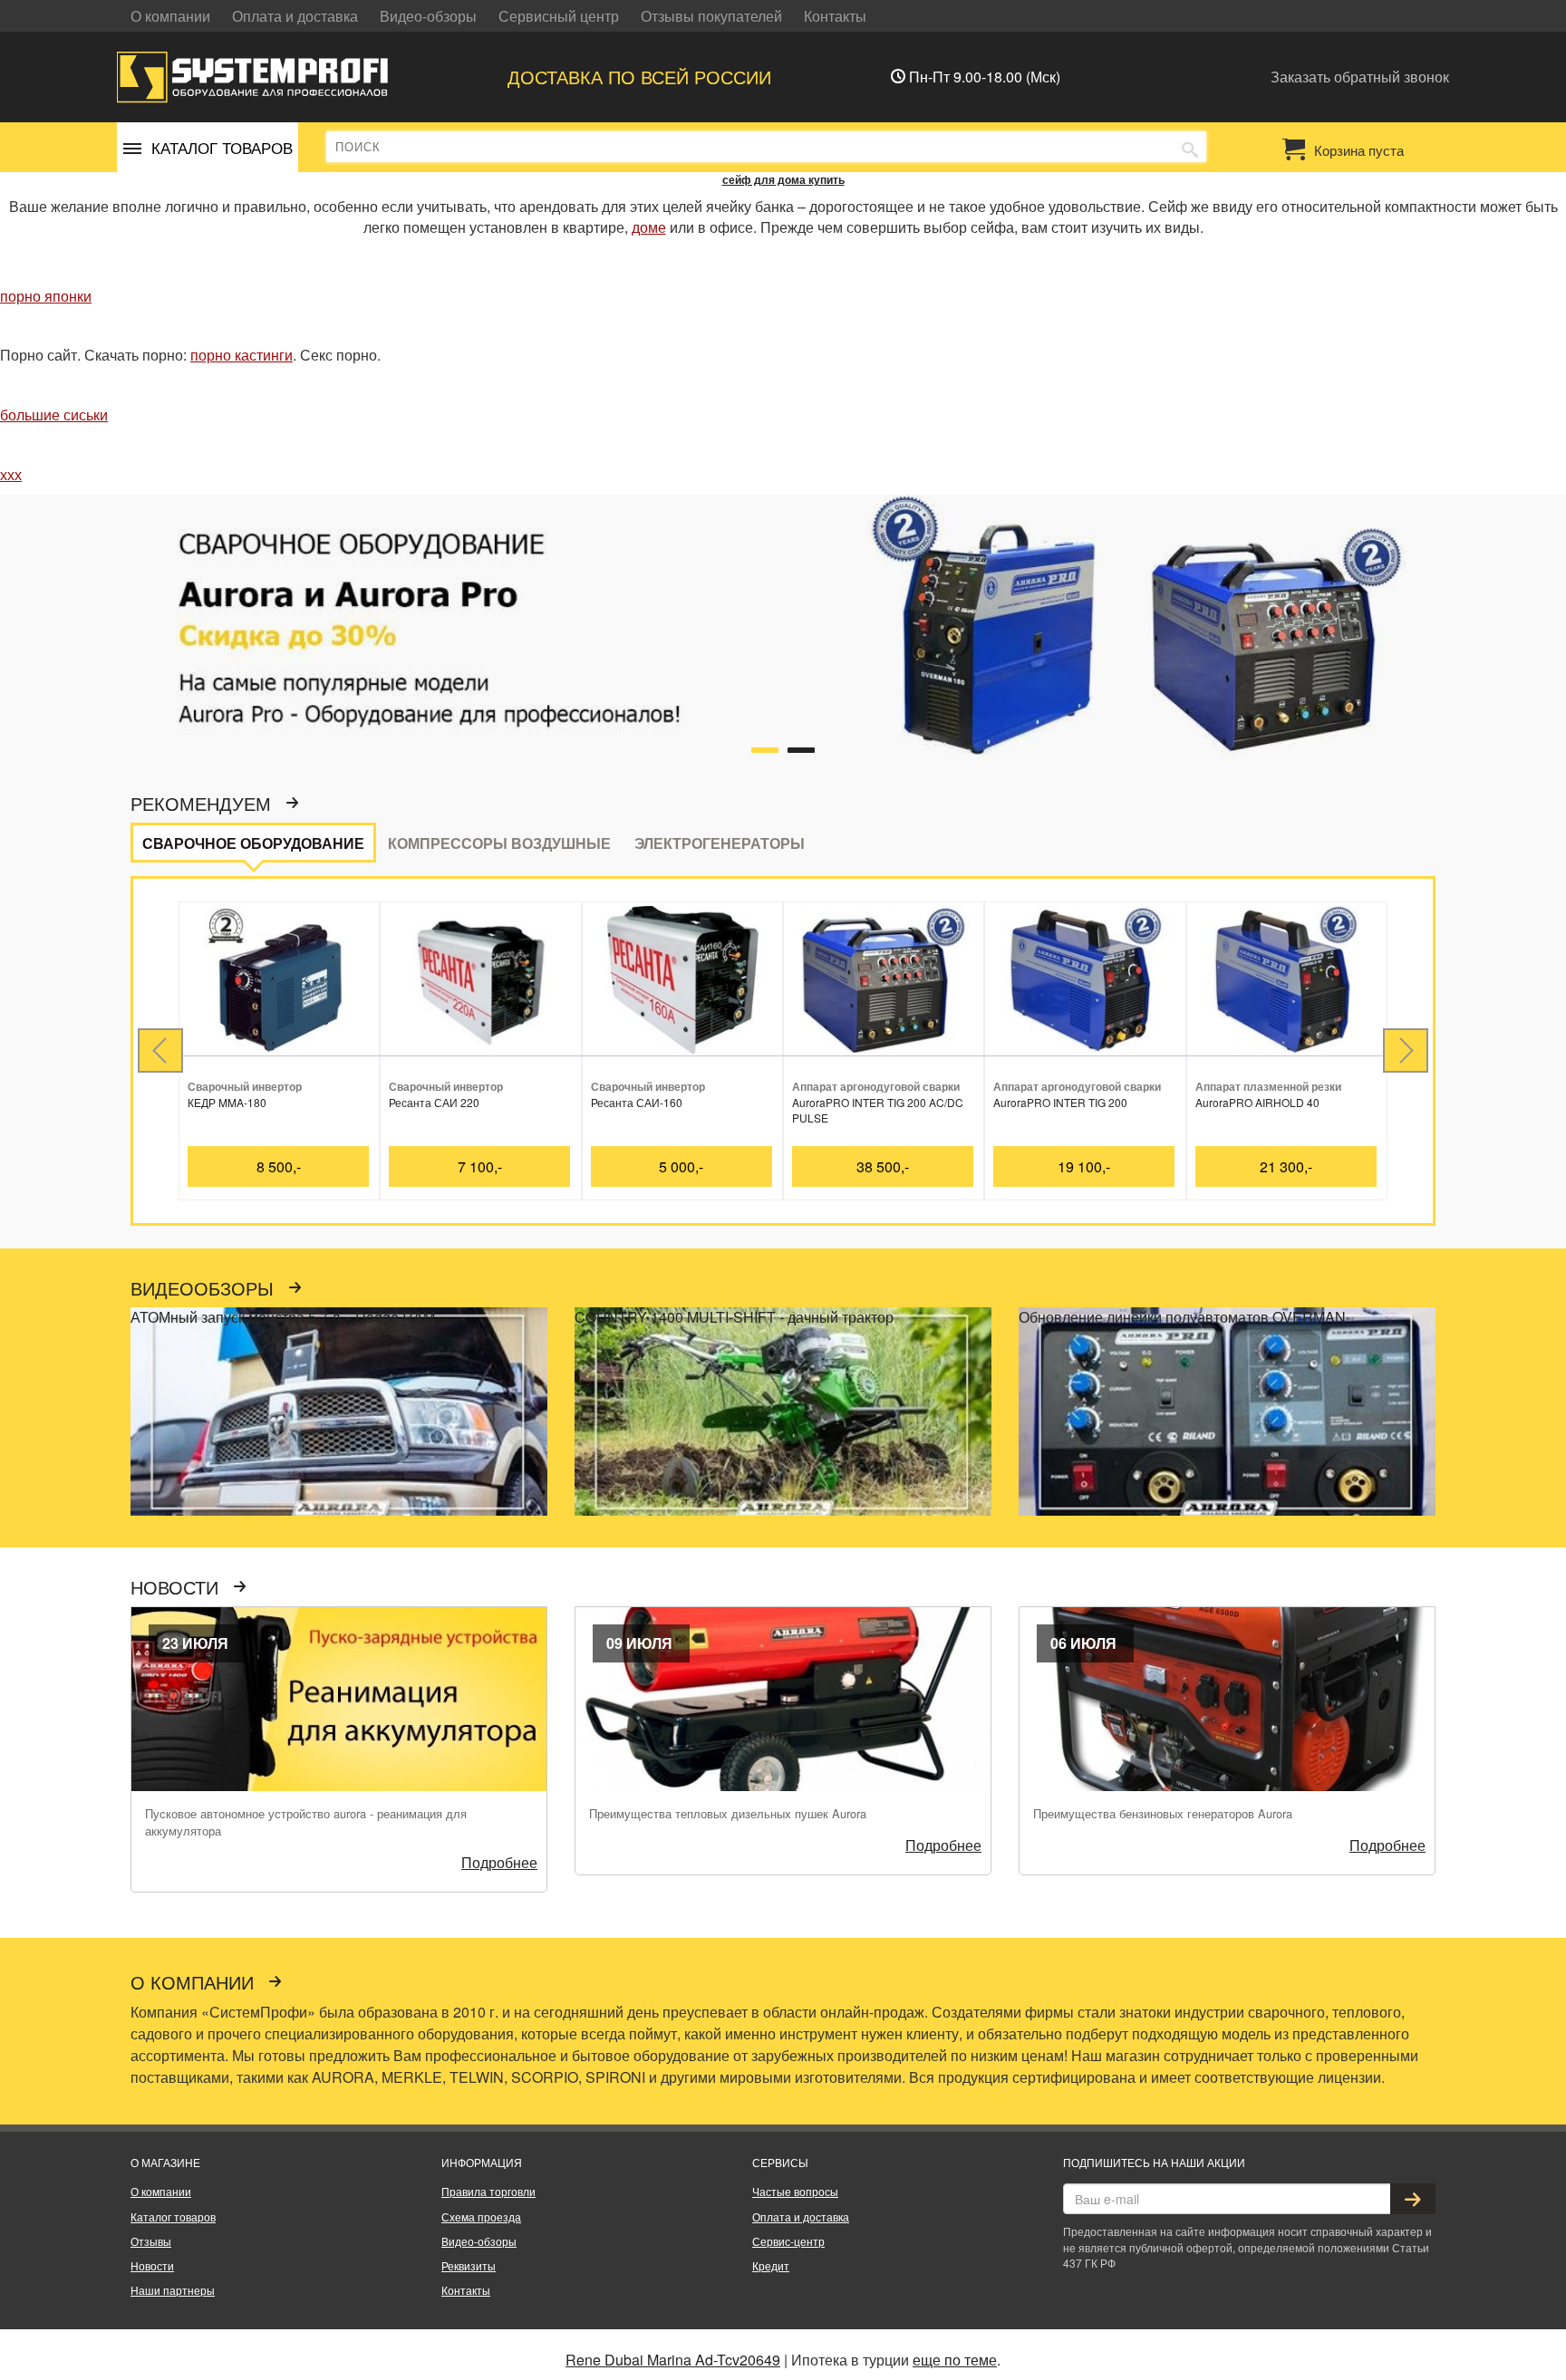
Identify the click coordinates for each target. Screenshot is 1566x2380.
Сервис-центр (788, 2241)
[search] (1190, 148)
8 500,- (279, 1166)
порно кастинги (242, 355)
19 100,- (1084, 1166)
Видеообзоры (205, 1289)
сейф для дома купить (783, 179)
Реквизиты (469, 2265)
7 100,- (480, 1166)
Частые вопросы (795, 2191)
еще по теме (955, 2360)
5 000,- (681, 1166)
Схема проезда (481, 2216)
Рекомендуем (203, 805)
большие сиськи (54, 414)
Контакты (835, 16)
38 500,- (883, 1166)
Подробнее (499, 1862)
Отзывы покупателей (711, 16)
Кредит (771, 2265)
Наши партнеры (173, 2290)
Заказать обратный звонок (1360, 77)
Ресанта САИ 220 (434, 1102)
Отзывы (151, 2241)
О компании (170, 16)
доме (649, 227)
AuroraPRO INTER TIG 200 (1060, 1102)
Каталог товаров (173, 2216)
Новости (177, 1588)
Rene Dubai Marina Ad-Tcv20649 (673, 2360)
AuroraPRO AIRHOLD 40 (1257, 1102)
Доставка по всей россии (639, 77)
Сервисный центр (559, 16)
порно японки (46, 296)
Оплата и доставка (295, 16)
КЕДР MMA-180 (227, 1102)
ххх (11, 474)
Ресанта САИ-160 (637, 1102)
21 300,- (1286, 1166)
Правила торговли (488, 2191)
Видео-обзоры (428, 16)
